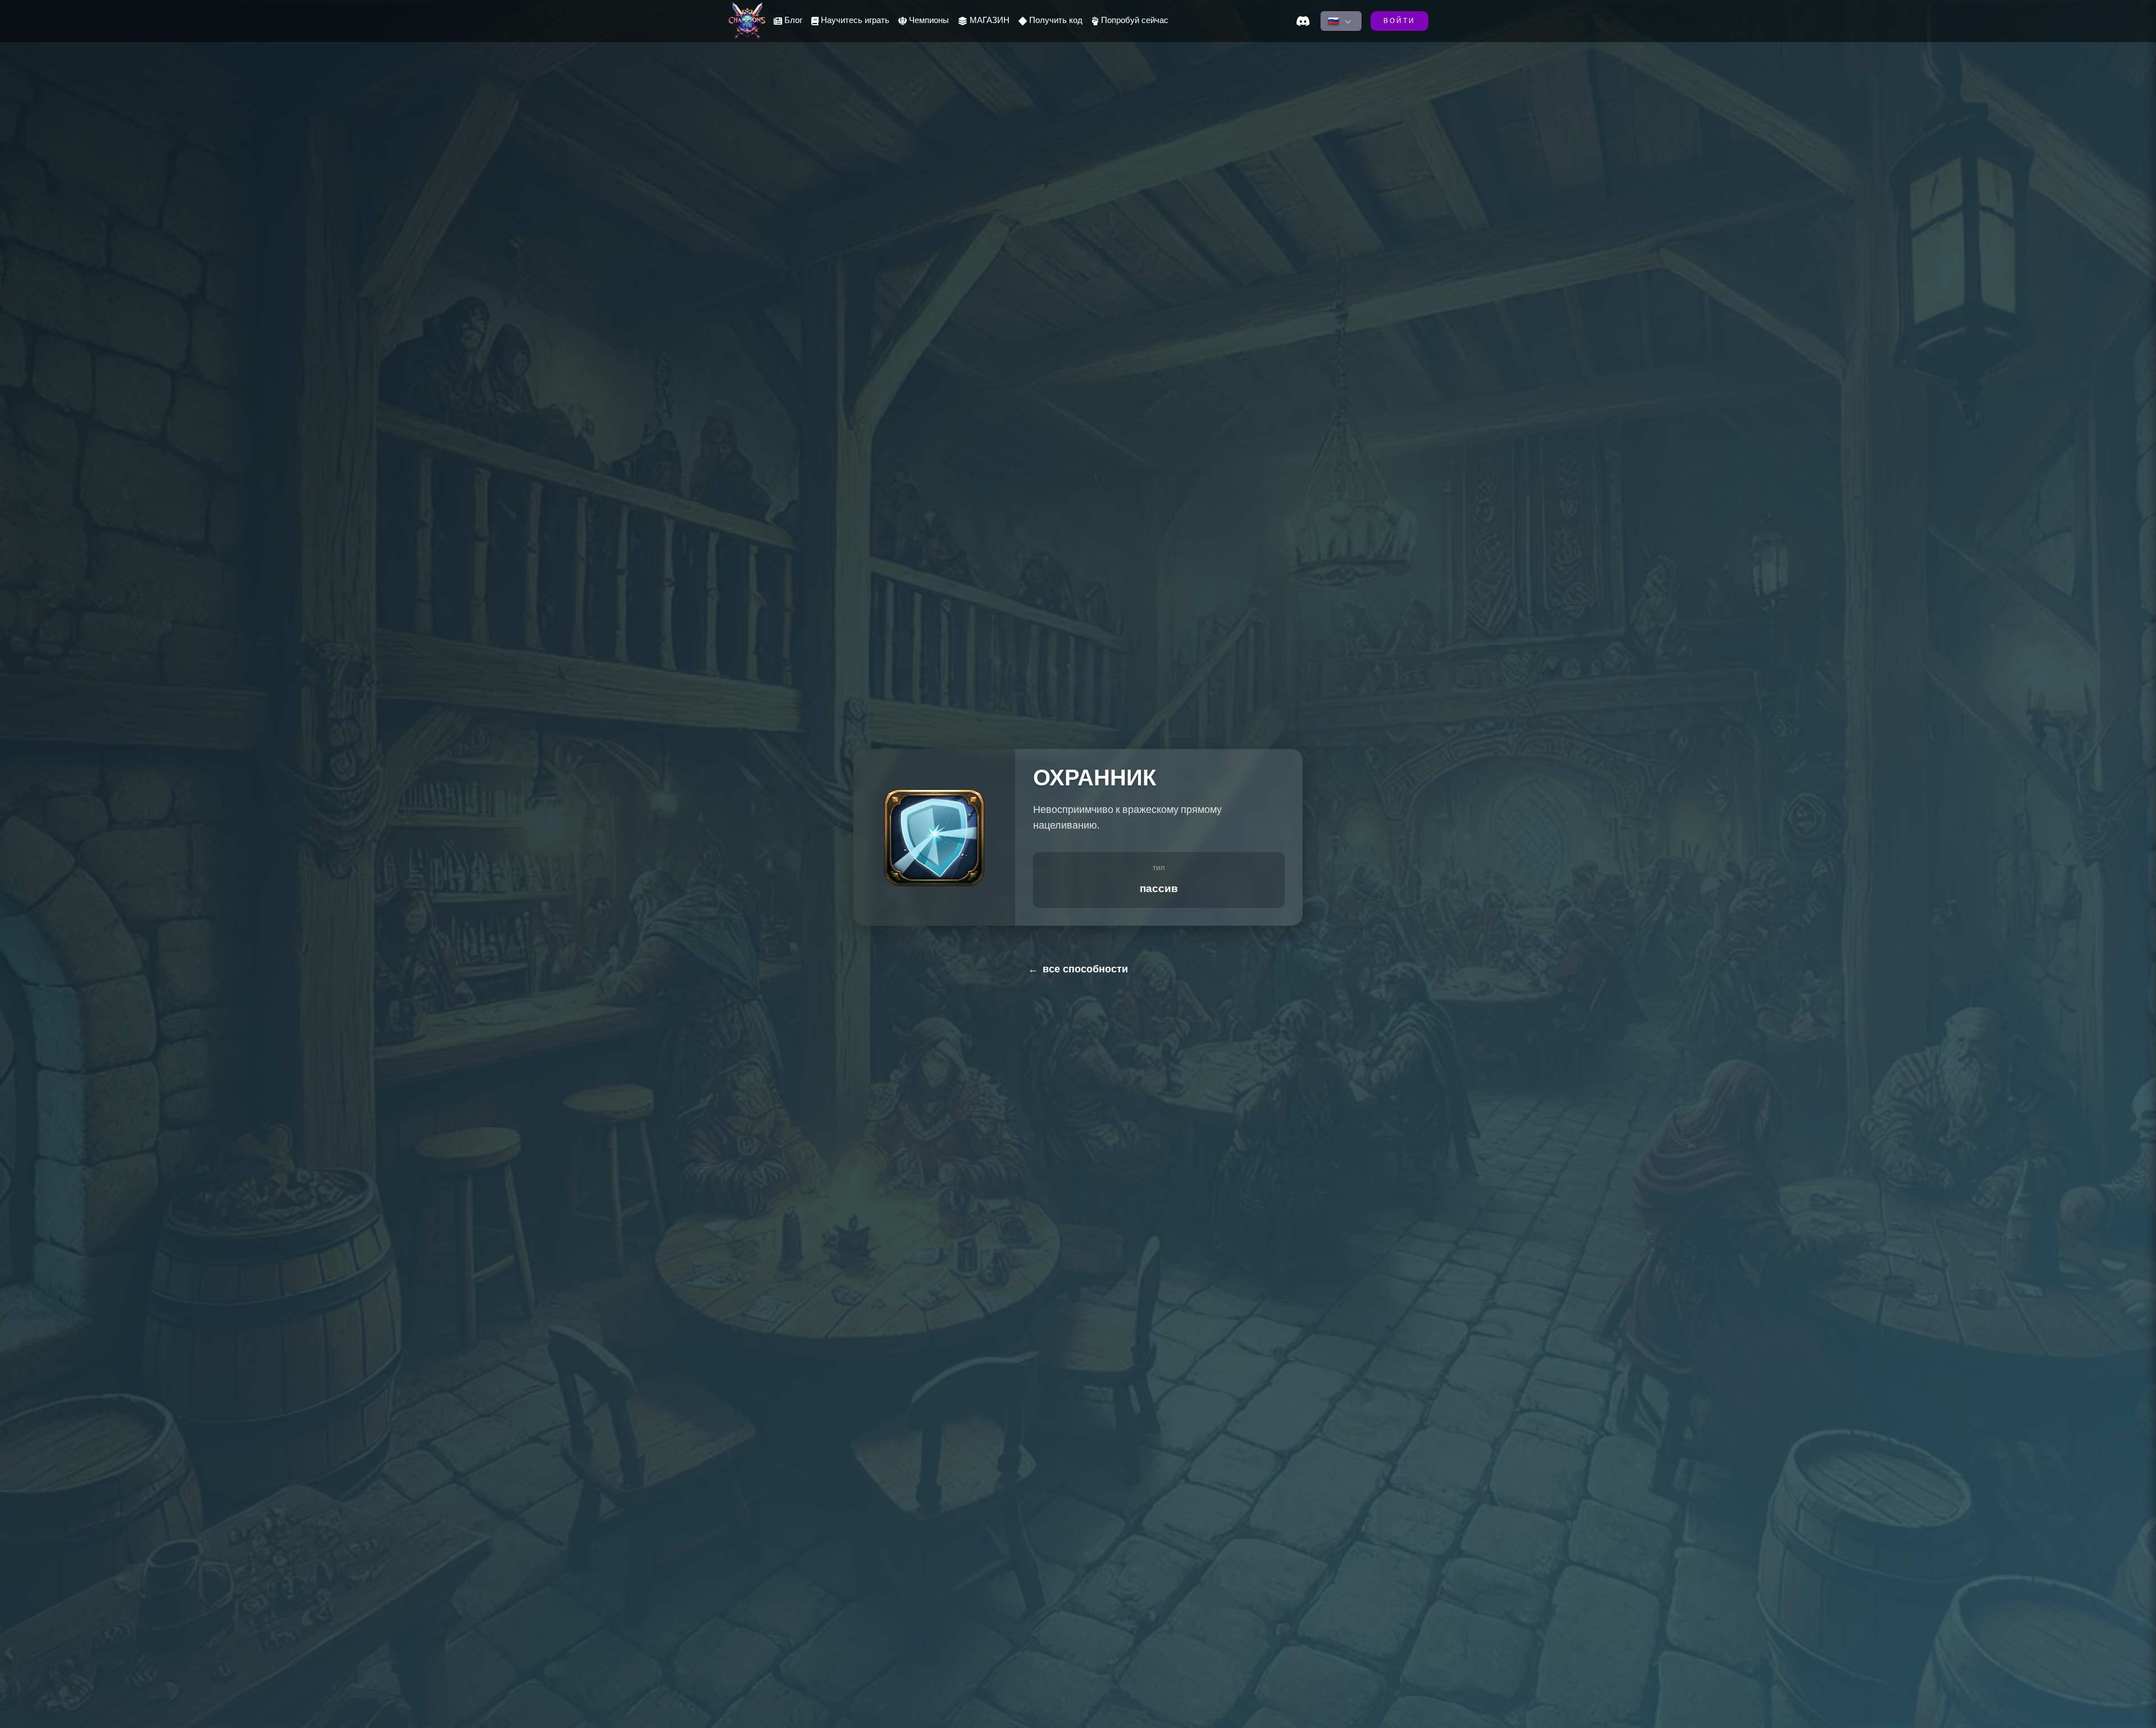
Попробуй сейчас (1135, 21)
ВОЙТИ (1399, 22)
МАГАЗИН (990, 21)
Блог (793, 21)
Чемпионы (929, 21)
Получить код (1056, 21)
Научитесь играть (855, 21)
